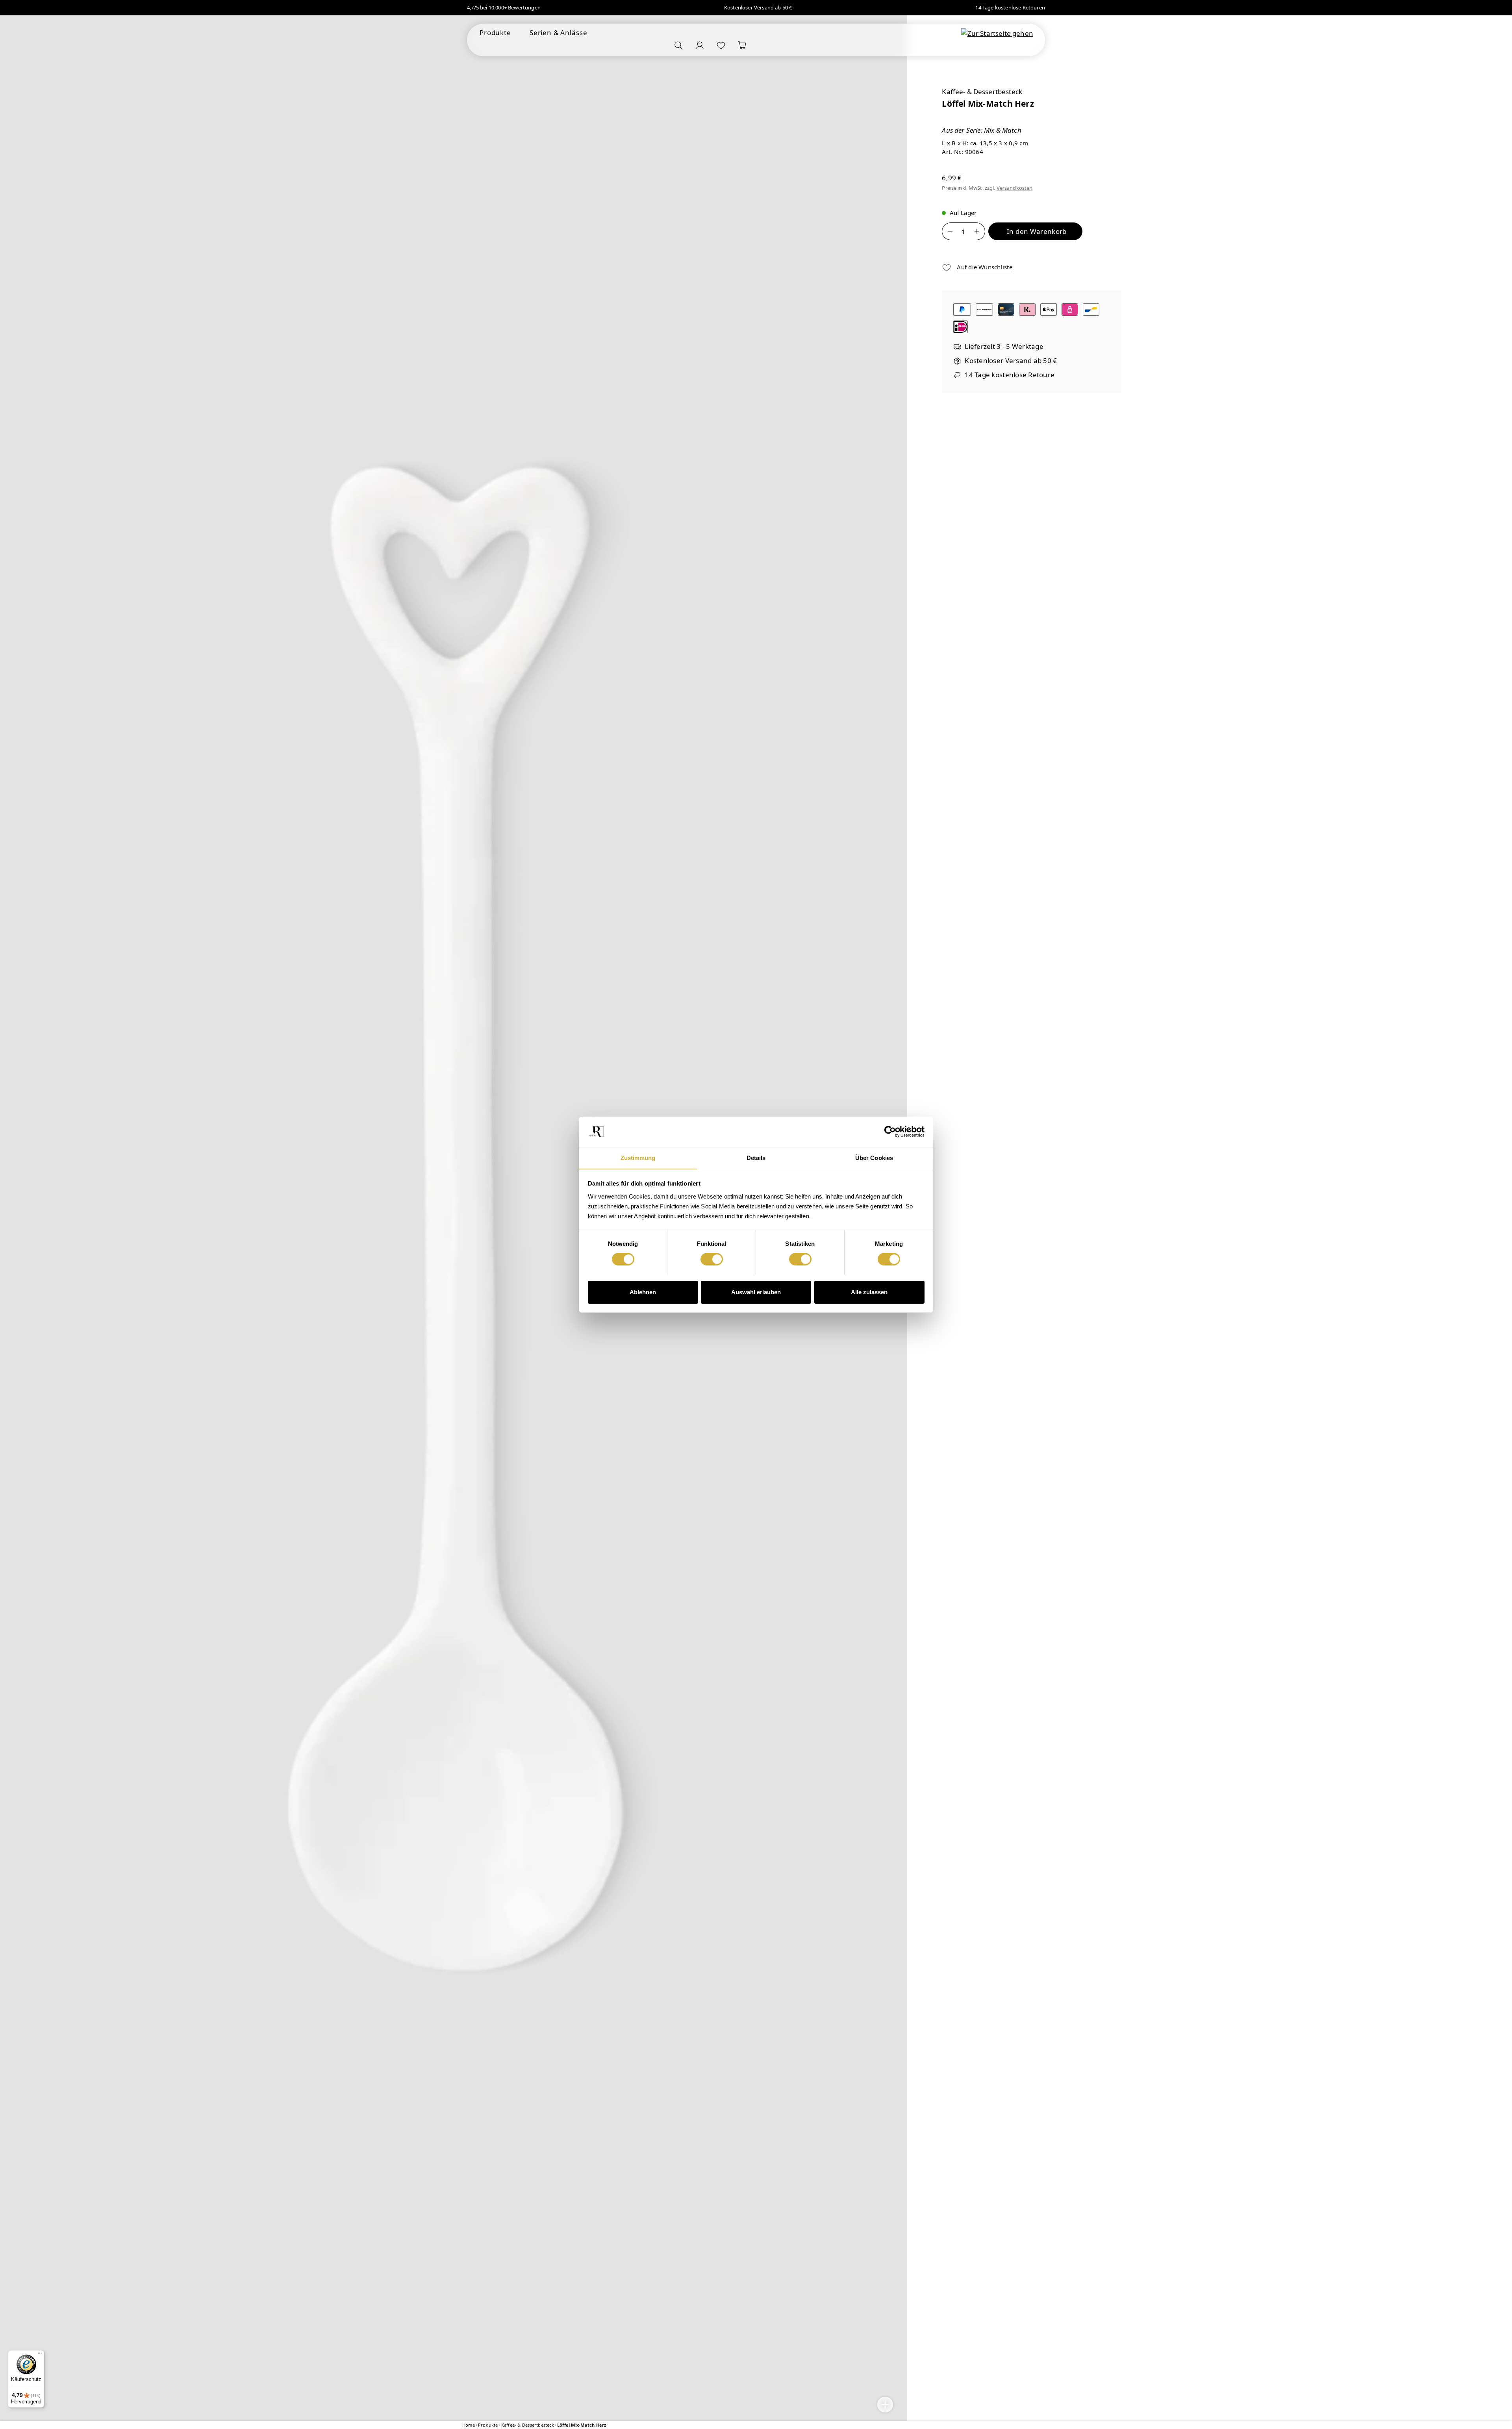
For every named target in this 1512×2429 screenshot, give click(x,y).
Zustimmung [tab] (638, 1157)
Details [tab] (756, 1157)
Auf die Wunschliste (984, 267)
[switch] (712, 1259)
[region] (454, 1219)
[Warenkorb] (742, 45)
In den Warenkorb (1037, 231)
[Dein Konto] (700, 45)
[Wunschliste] (721, 45)
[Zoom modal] (885, 2405)
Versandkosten (1015, 188)
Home (469, 2425)
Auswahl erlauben (756, 1292)
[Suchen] (678, 45)
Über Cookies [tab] (874, 1157)
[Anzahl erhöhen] (977, 231)
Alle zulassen (869, 1292)
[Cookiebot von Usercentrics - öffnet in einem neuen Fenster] (890, 1132)
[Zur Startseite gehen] (997, 33)
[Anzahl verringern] (950, 231)
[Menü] (40, 2355)
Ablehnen (643, 1292)
